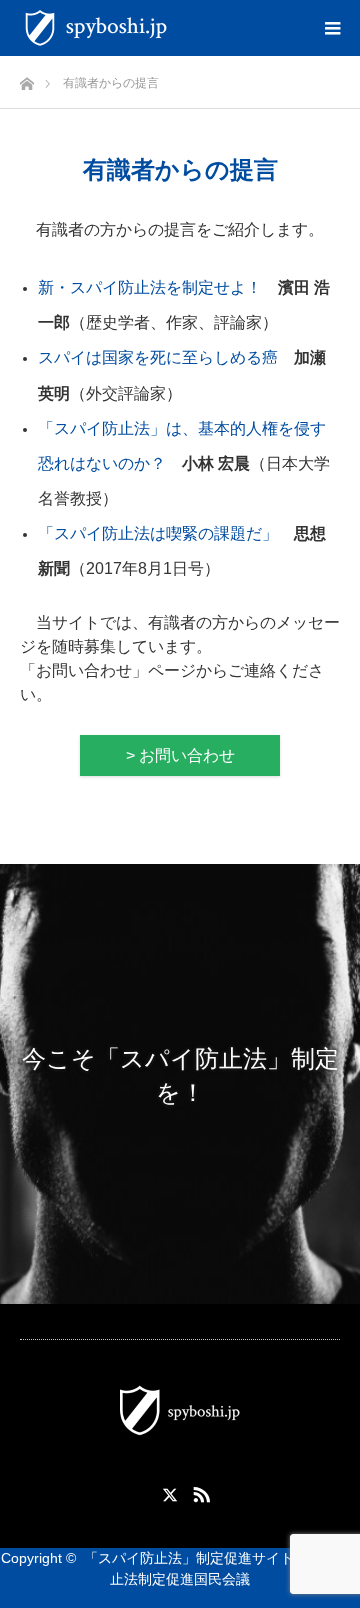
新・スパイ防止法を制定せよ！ (150, 287)
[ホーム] (26, 78)
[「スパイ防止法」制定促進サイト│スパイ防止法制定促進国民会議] (178, 28)
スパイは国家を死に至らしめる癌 (158, 357)
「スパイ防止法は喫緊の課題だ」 (158, 533)
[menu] (332, 28)
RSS (199, 1491)
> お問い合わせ (180, 755)
